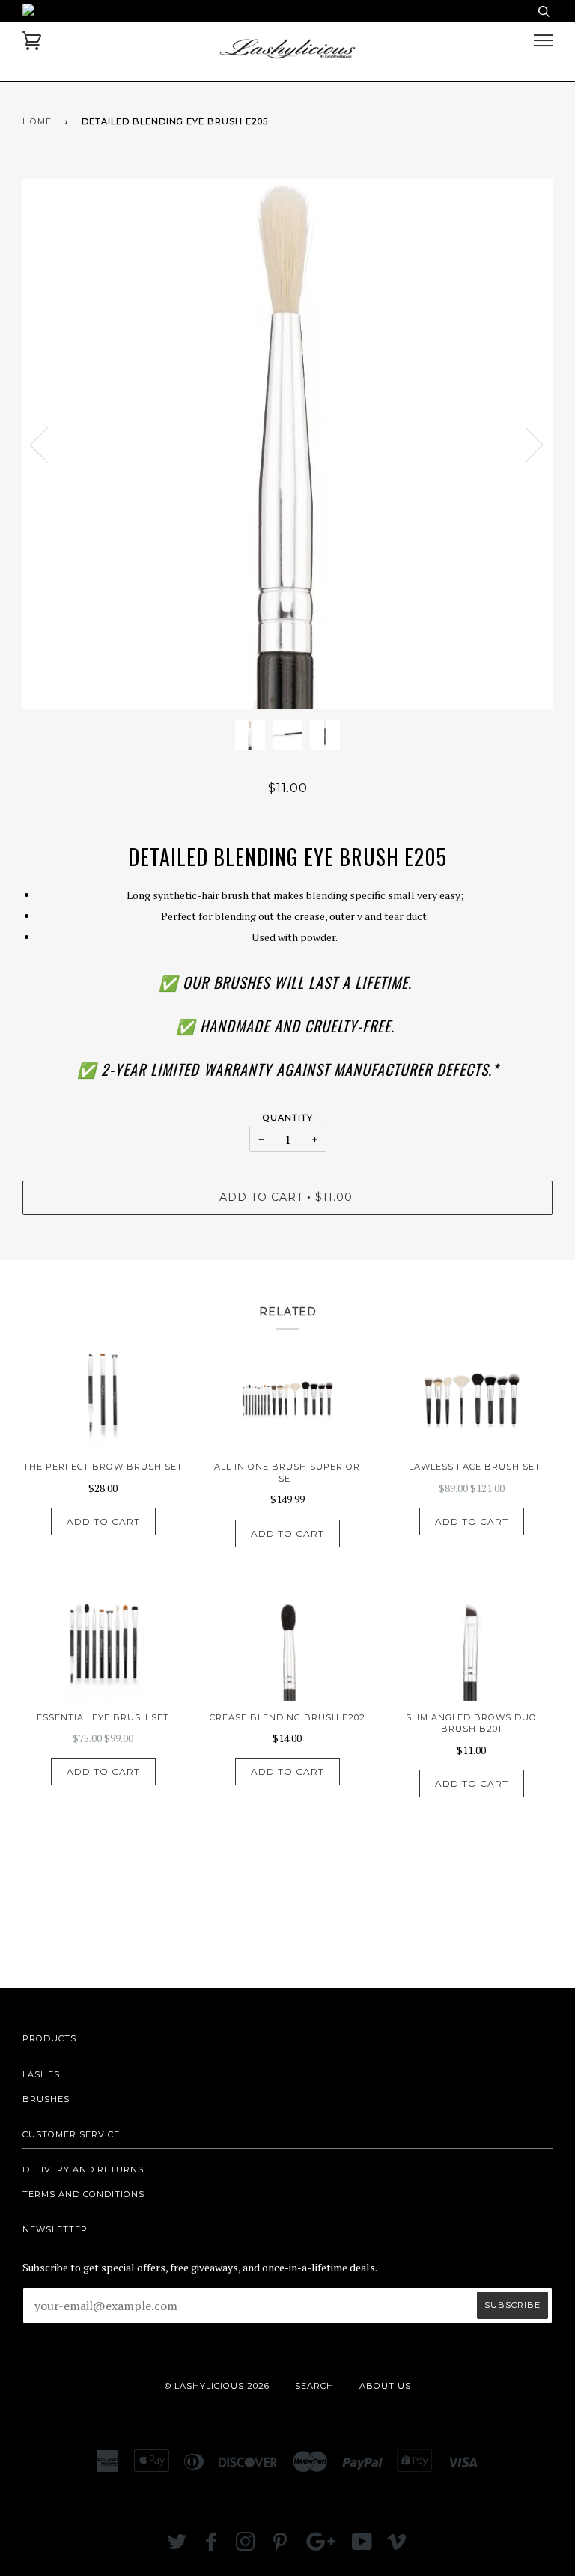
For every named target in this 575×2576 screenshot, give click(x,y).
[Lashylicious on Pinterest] (280, 2546)
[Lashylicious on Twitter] (177, 2546)
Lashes (41, 2074)
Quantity (288, 1118)
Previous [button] (48, 444)
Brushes (46, 2099)
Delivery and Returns (83, 2169)
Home (37, 121)
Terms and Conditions (83, 2194)
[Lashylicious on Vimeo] (397, 2546)
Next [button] (525, 444)
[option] (287, 444)
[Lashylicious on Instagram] (246, 2546)
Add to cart (103, 1522)
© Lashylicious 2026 (217, 2386)
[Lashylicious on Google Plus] (321, 2546)
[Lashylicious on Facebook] (212, 2546)
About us (385, 2386)
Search (314, 2386)
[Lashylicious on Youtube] (362, 2546)
